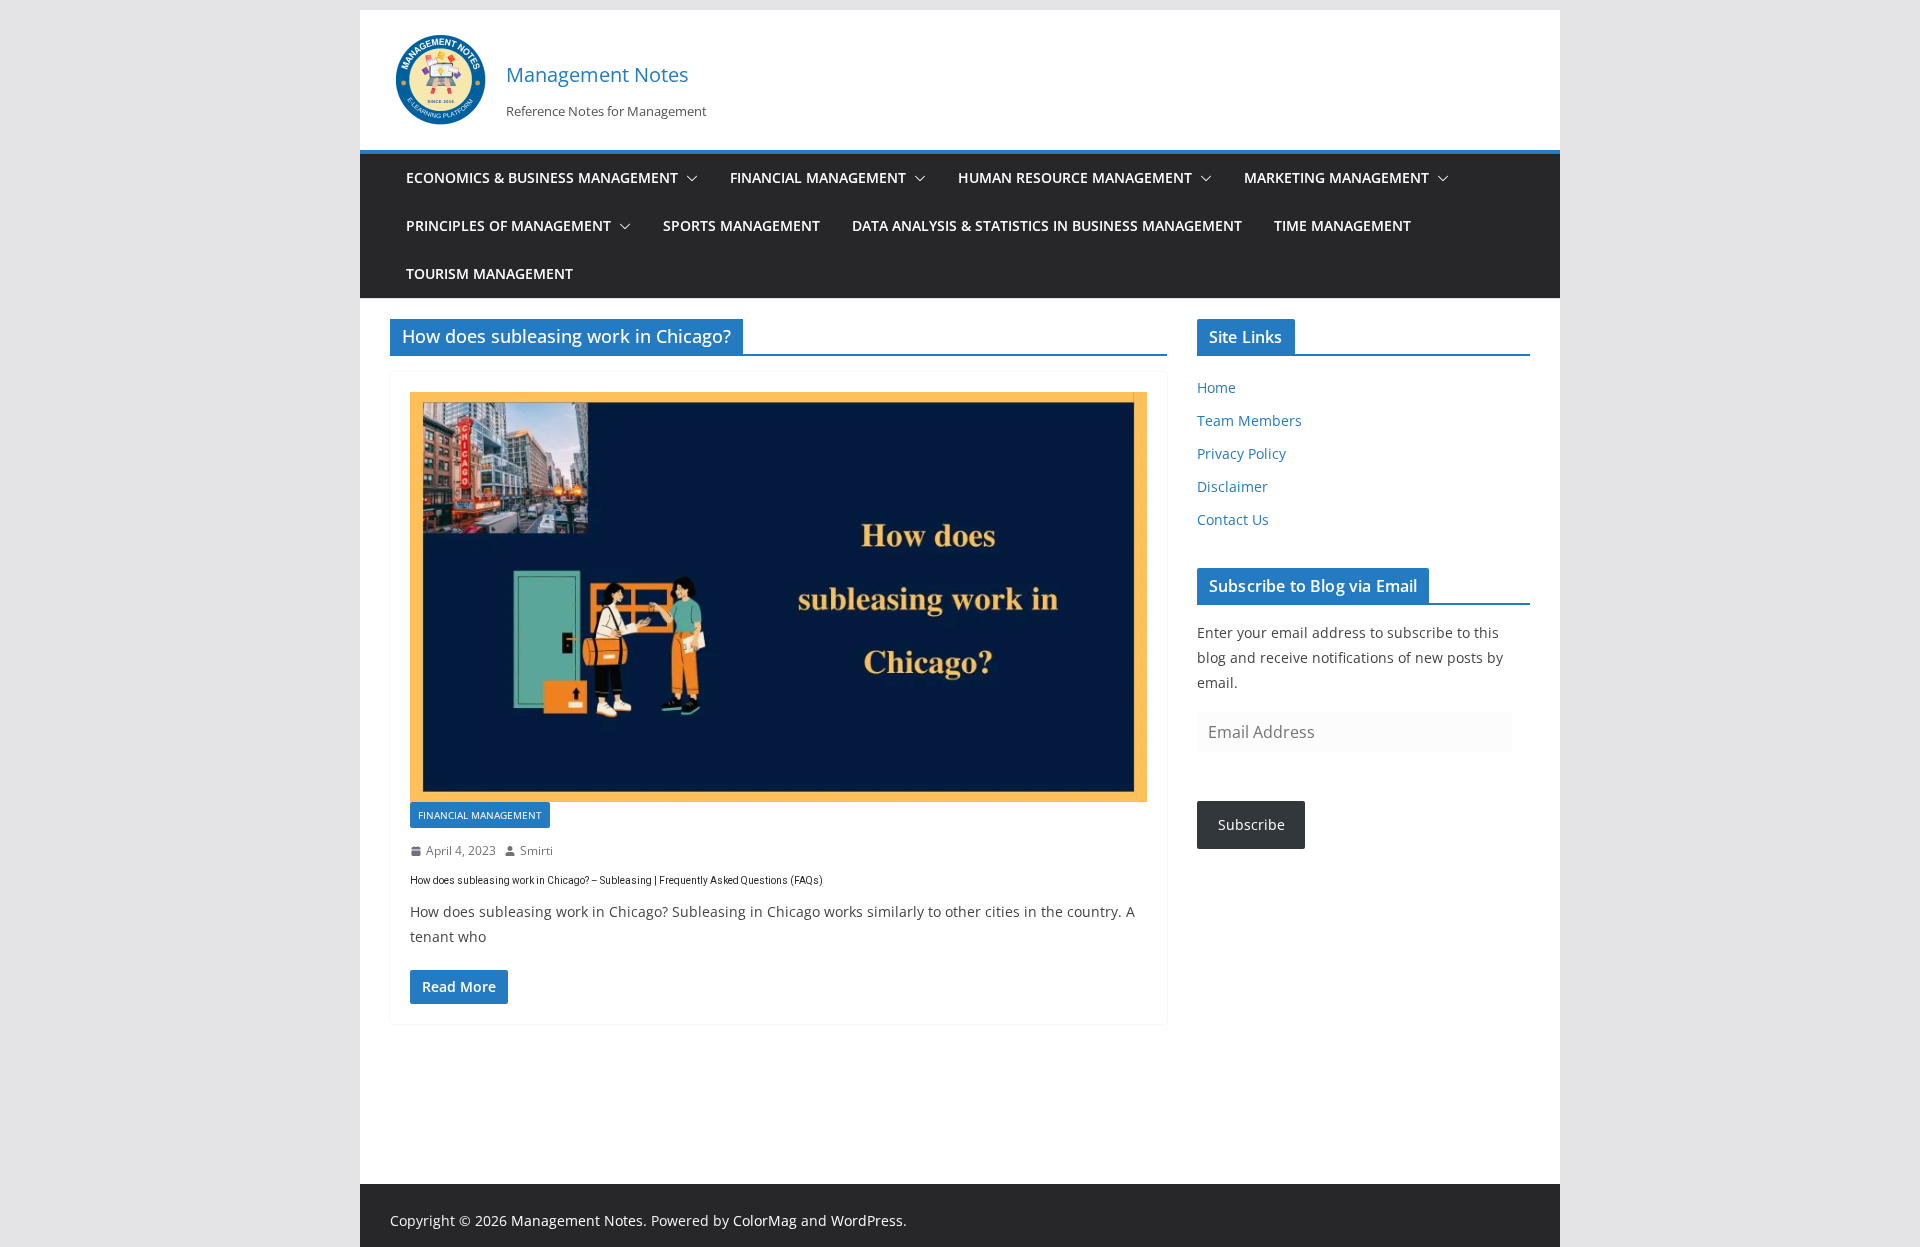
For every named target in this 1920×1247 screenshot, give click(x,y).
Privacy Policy (1241, 453)
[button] (688, 178)
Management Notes (597, 74)
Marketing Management (1336, 177)
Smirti (536, 850)
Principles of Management (508, 225)
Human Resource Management (1075, 177)
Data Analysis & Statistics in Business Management (1047, 225)
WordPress (867, 1220)
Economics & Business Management (542, 177)
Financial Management (818, 177)
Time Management (1342, 225)
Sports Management (741, 225)
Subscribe (1251, 824)
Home (1216, 387)
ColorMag (765, 1220)
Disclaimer (1232, 486)
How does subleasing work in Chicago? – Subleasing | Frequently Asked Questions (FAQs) (616, 880)
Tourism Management (489, 273)
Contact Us (1233, 519)
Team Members (1249, 420)
